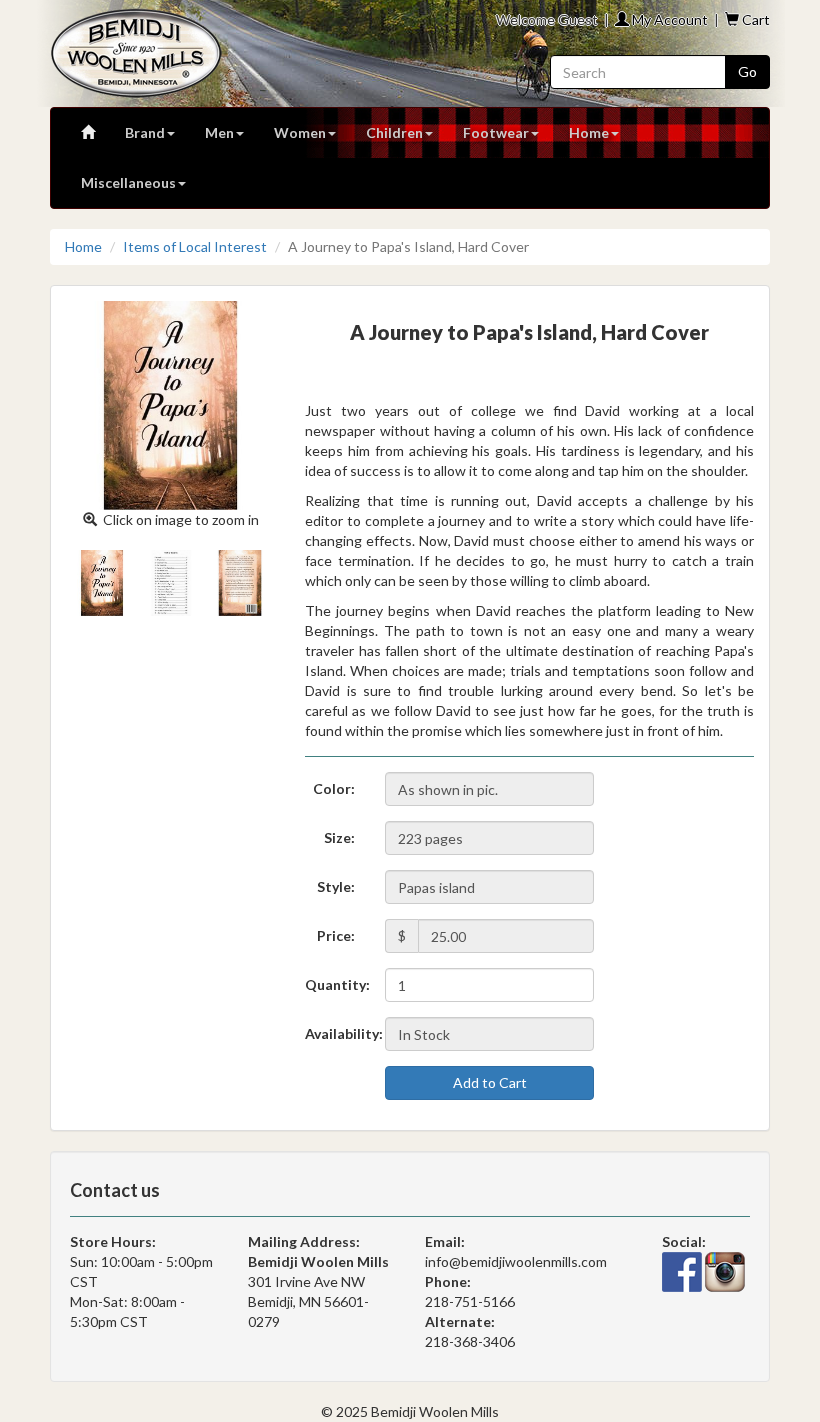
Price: (336, 935)
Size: (339, 837)
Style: (336, 886)
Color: (334, 788)
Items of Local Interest (195, 246)
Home (589, 132)
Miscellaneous (128, 182)
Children (394, 132)
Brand (145, 132)
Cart (754, 19)
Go (747, 71)
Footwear (496, 132)
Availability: (337, 1033)
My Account (668, 19)
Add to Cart (490, 1082)
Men (219, 132)
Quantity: (337, 984)
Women (300, 132)
